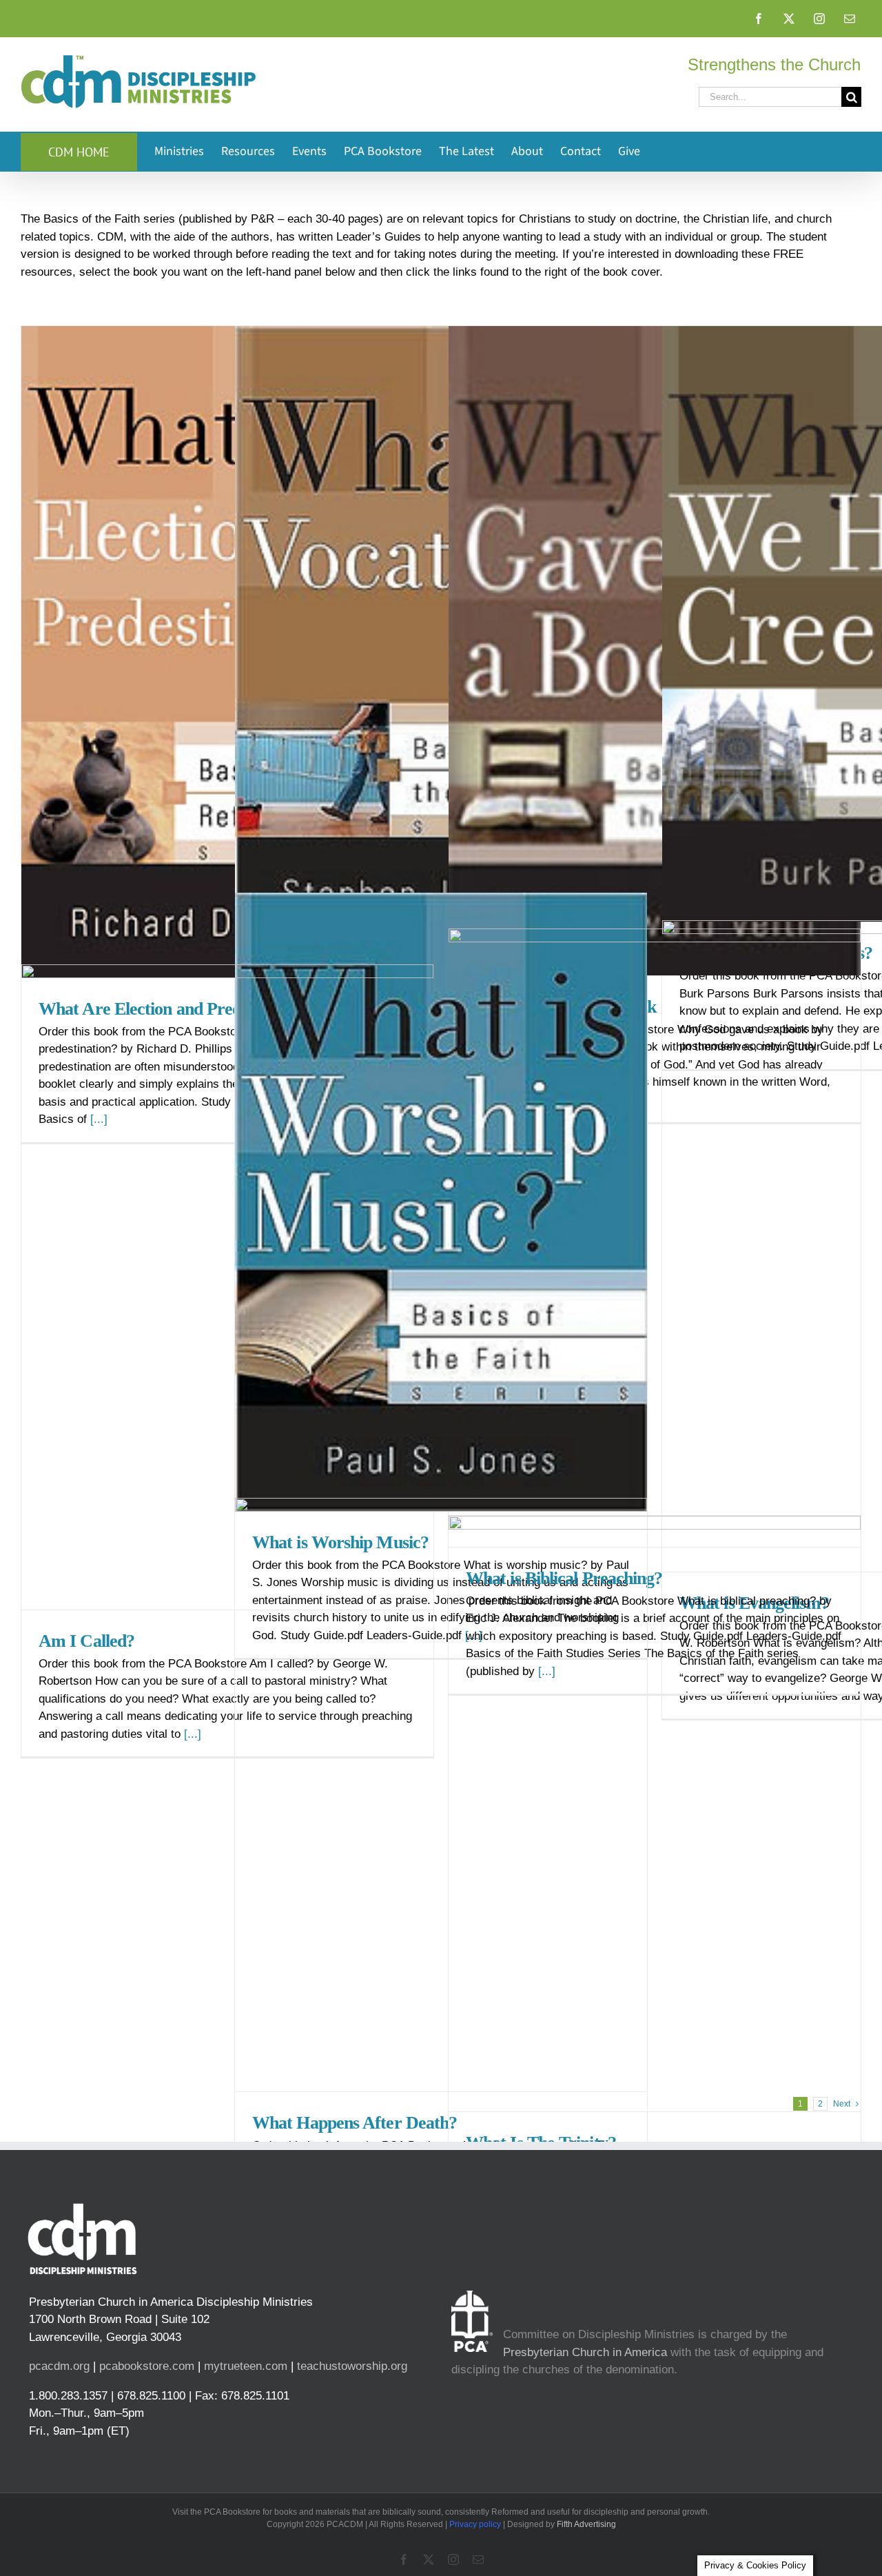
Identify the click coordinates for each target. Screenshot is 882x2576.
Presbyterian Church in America (585, 2352)
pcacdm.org (59, 2366)
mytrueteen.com (246, 2366)
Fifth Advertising (586, 2524)
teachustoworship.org (352, 2366)
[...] (193, 1734)
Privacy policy (475, 2524)
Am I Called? (86, 1641)
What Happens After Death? (355, 2123)
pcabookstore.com (147, 2366)
